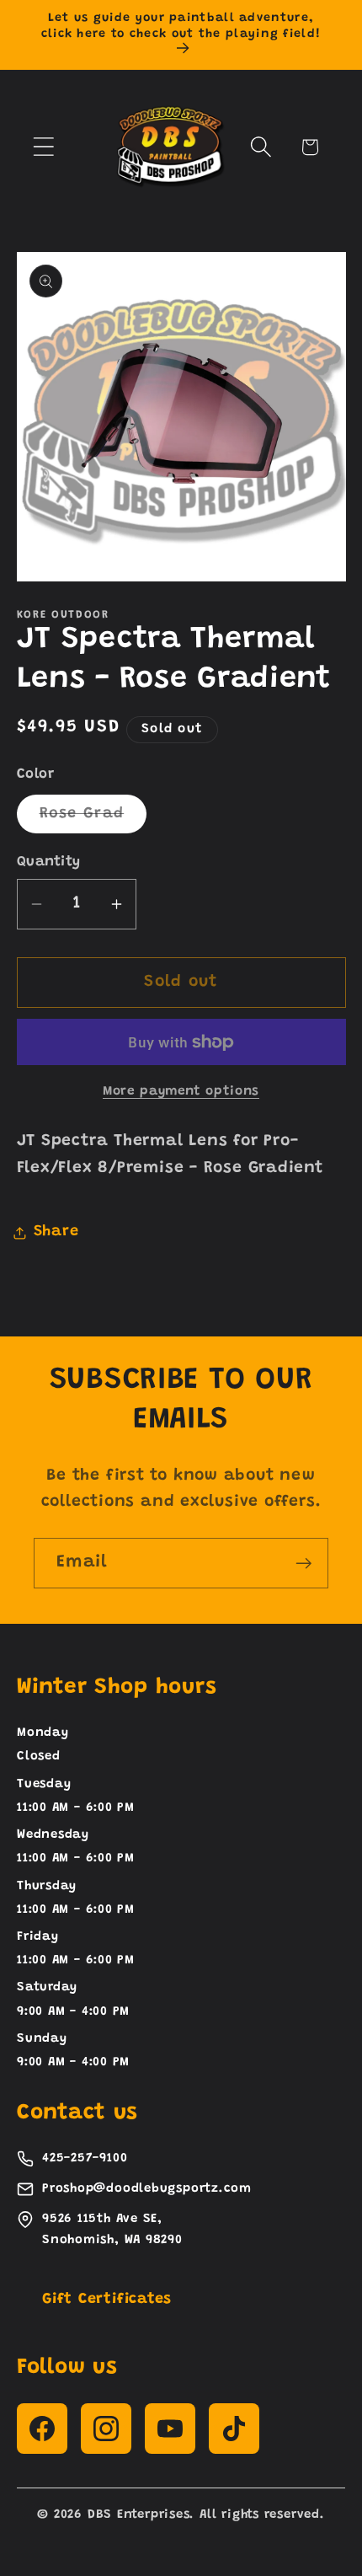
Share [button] (56, 1232)
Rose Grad (93, 819)
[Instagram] (106, 2429)
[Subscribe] (303, 1564)
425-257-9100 (85, 2158)
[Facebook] (42, 2429)
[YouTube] (170, 2429)
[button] (43, 147)
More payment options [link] (181, 1092)
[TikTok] (234, 2429)
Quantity (49, 862)
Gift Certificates (107, 2300)
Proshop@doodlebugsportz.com (147, 2189)
